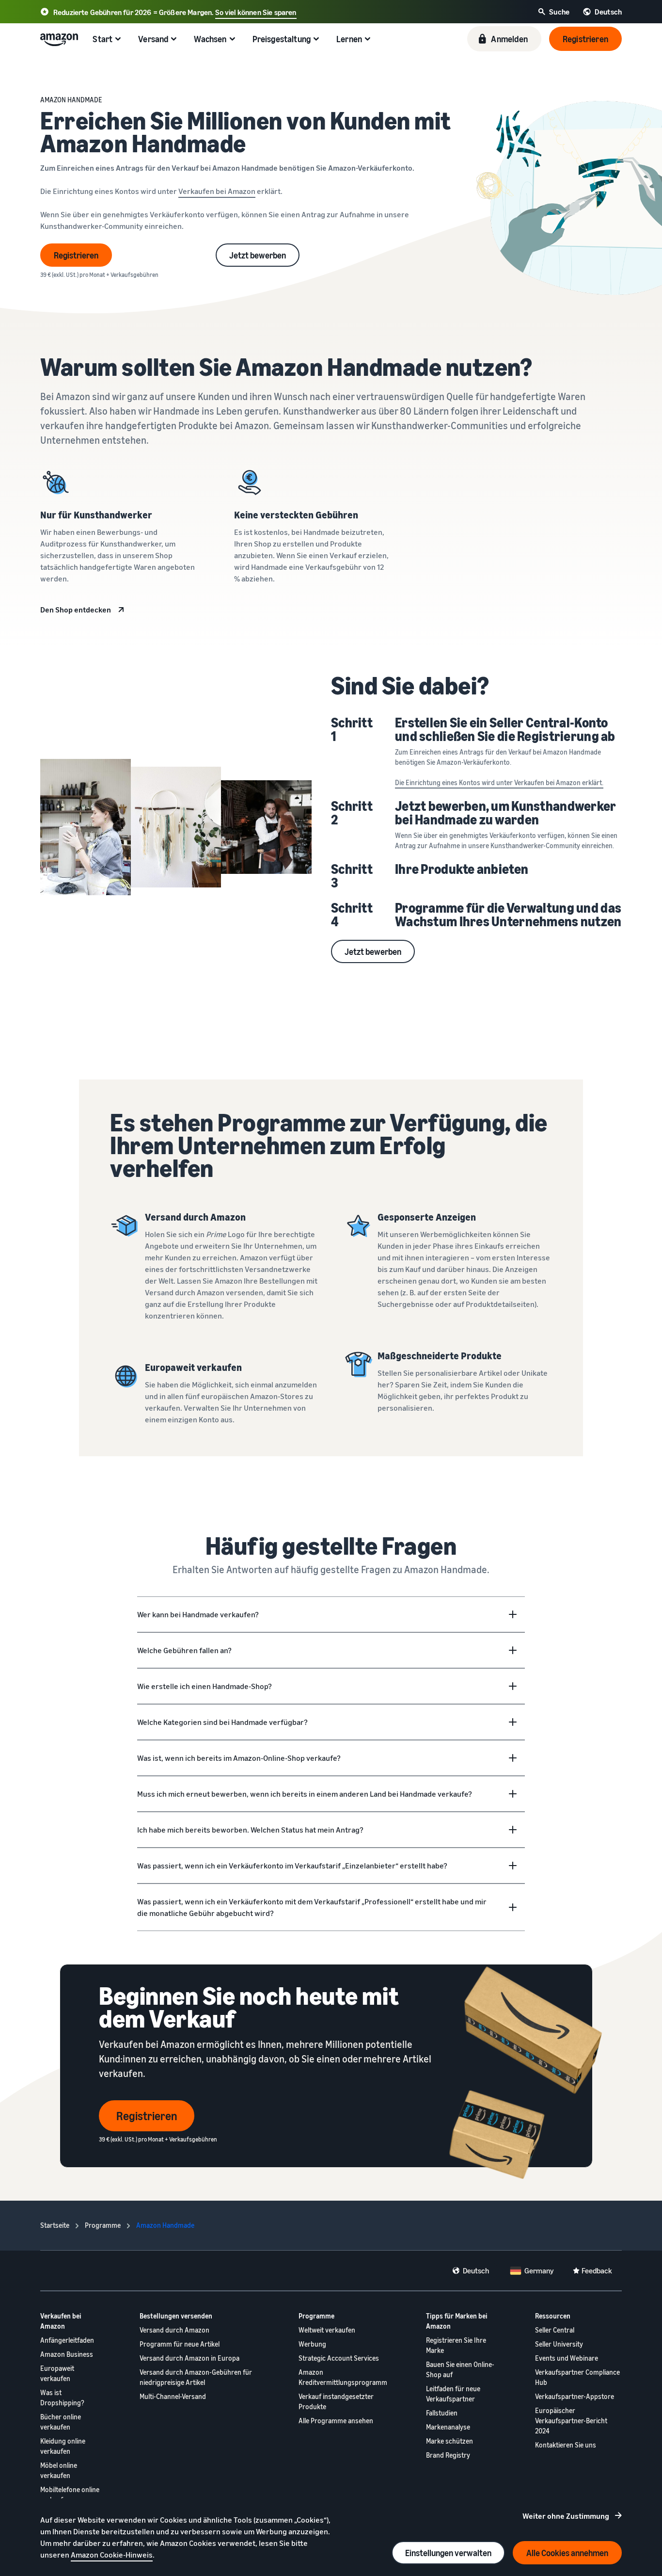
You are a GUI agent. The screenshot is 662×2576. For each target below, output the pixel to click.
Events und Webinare (567, 2358)
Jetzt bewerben (258, 255)
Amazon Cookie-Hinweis (112, 2555)
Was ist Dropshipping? (62, 2398)
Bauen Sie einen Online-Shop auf (460, 2369)
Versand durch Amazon (174, 2330)
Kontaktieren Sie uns (566, 2445)
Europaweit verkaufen (57, 2373)
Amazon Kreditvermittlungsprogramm (343, 2377)
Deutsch (476, 2270)
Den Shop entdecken (76, 610)
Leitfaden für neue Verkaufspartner (453, 2394)
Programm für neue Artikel (180, 2344)
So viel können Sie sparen (256, 12)
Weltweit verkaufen (327, 2330)
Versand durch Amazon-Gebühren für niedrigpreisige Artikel (196, 2377)
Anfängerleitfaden (67, 2340)
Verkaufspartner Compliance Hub (577, 2377)
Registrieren (76, 255)
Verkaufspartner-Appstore (575, 2396)
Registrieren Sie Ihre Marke (456, 2345)
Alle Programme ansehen (336, 2421)
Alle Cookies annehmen (567, 2553)
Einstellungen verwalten (448, 2553)
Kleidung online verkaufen (63, 2446)
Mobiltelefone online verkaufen (70, 2495)
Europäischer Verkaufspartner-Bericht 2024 (571, 2421)
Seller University (559, 2344)
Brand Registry (448, 2455)
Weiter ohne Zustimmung (566, 2516)
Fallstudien (442, 2413)
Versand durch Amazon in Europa (189, 2358)
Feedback (597, 2270)
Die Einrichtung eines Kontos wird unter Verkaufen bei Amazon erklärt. (499, 782)
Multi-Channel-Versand (173, 2396)
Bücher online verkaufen (61, 2422)
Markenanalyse (448, 2427)
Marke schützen (449, 2441)
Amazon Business (67, 2354)
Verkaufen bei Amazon (217, 191)
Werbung (312, 2344)
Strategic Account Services (339, 2358)
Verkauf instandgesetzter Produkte (336, 2401)
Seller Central (555, 2330)
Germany (539, 2270)
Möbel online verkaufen (59, 2470)
